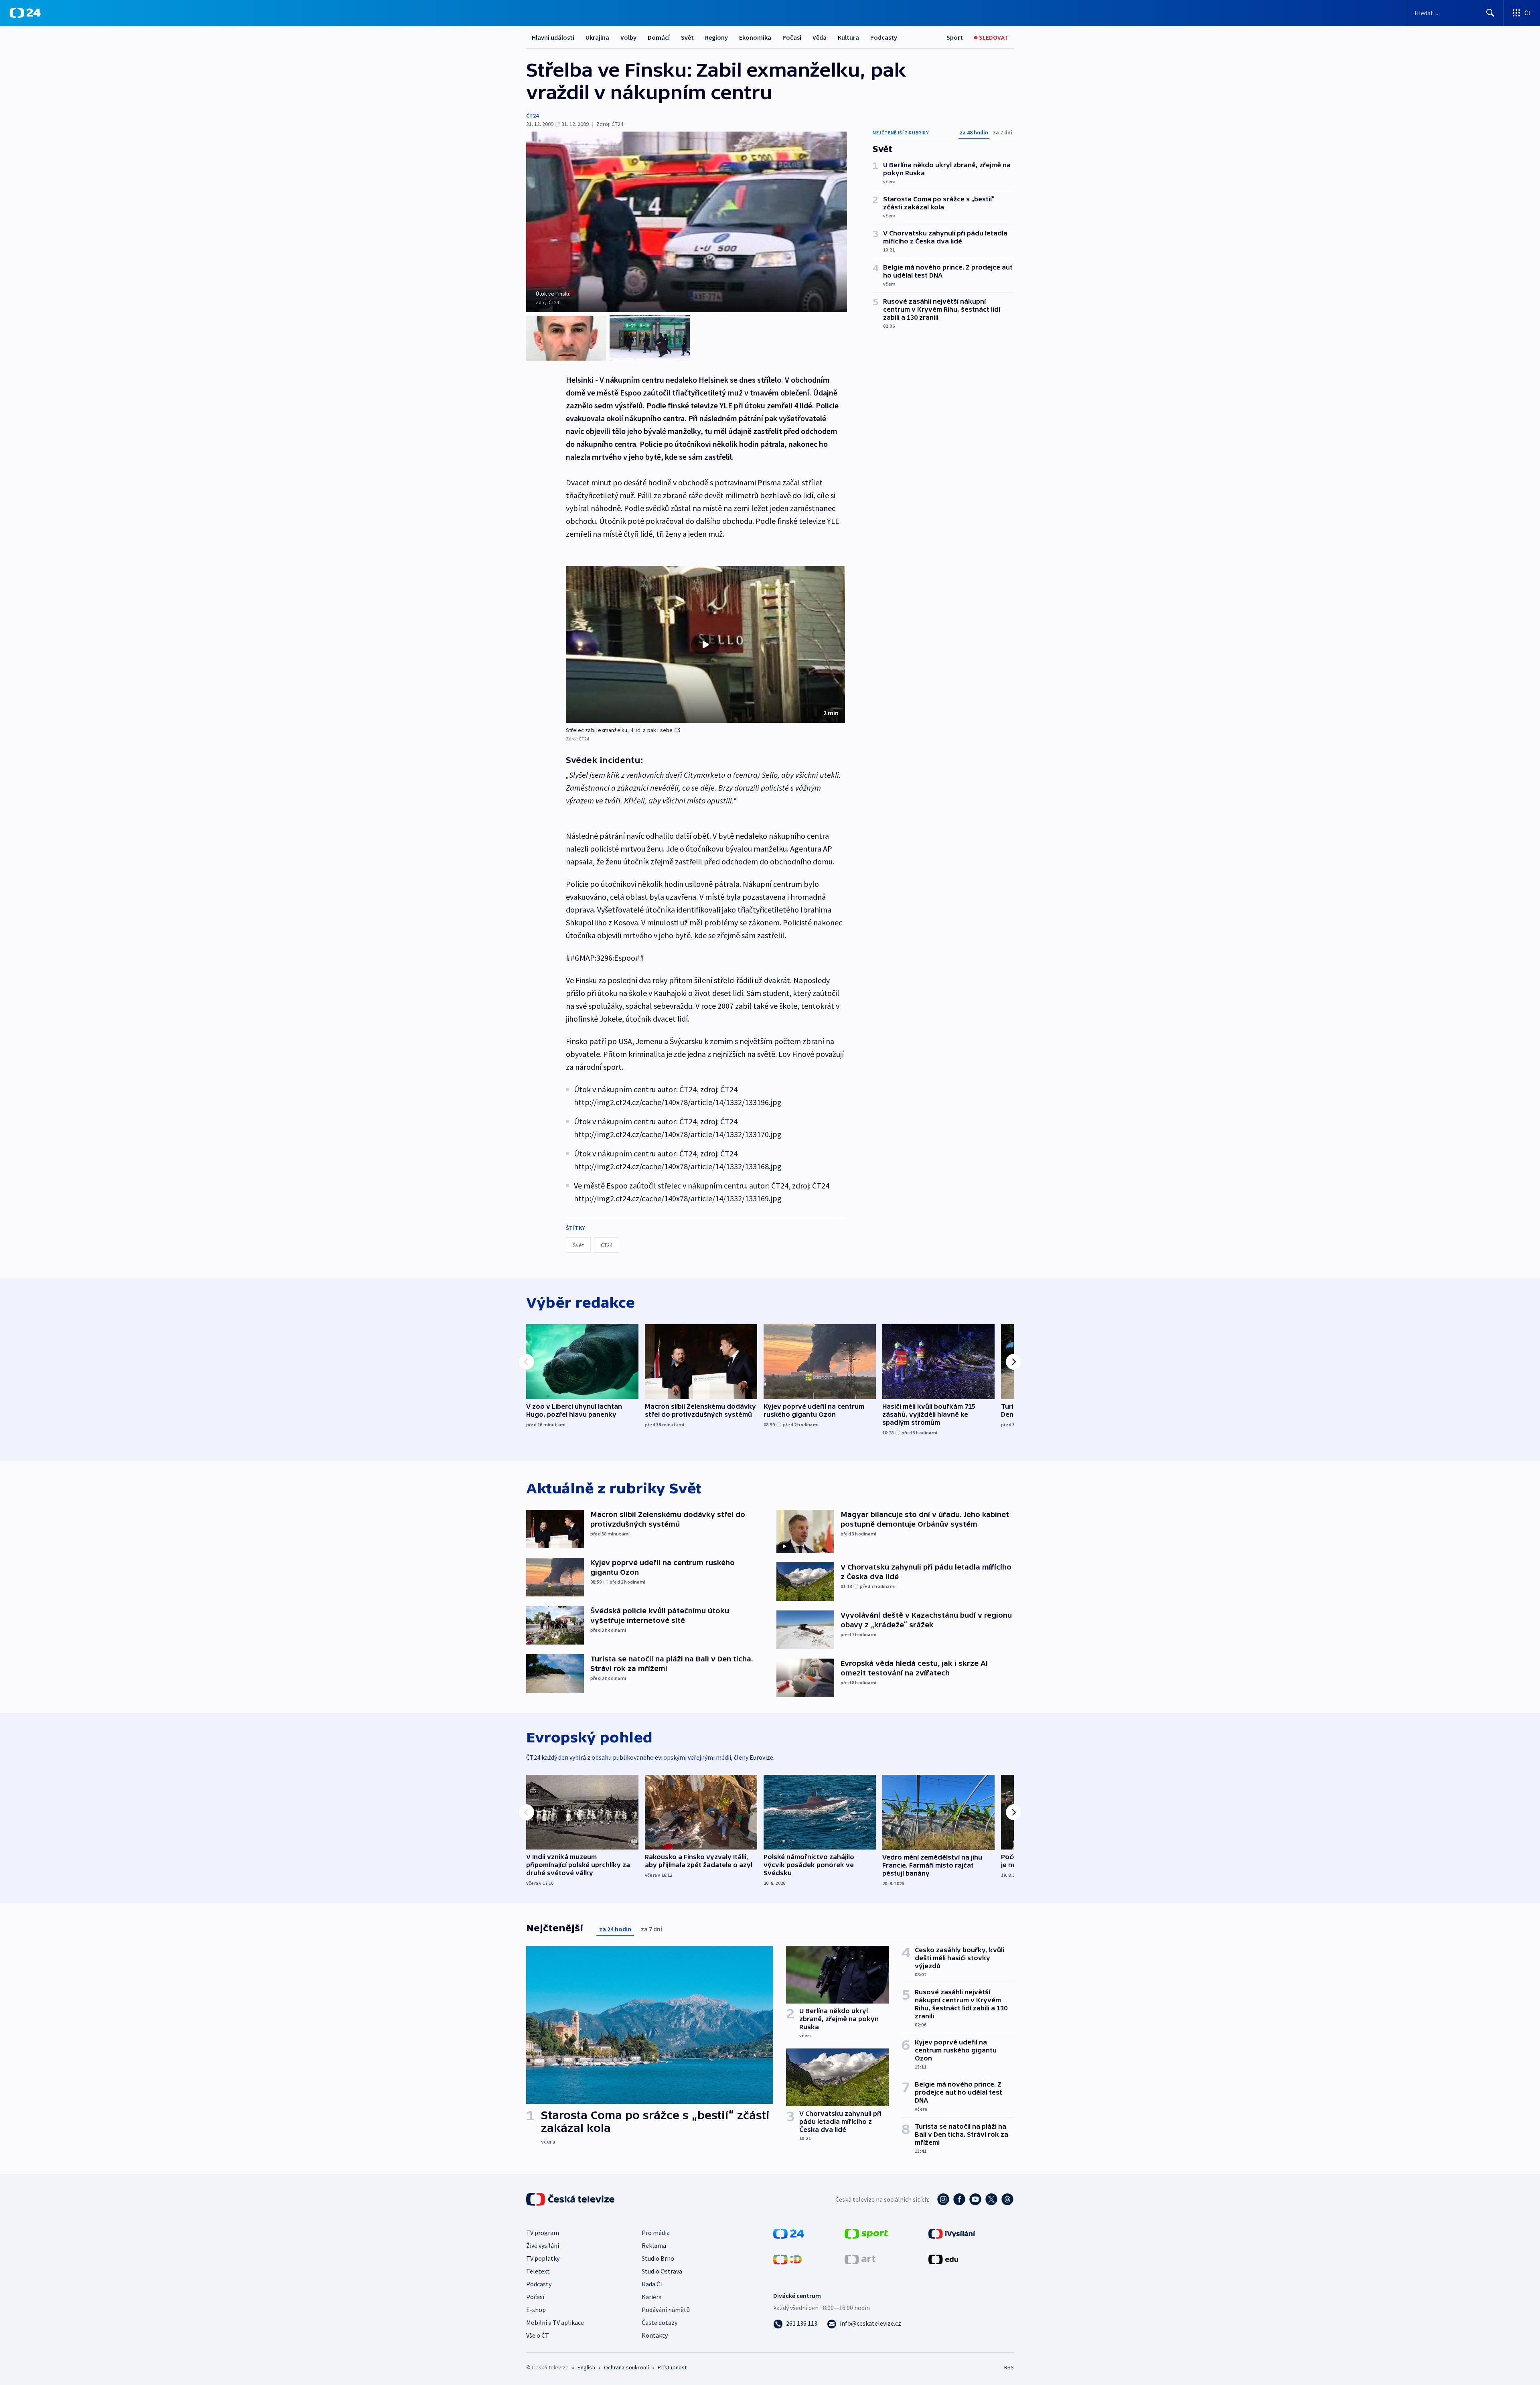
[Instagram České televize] (943, 2199)
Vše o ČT (538, 2335)
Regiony (716, 37)
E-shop (536, 2310)
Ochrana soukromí (626, 2367)
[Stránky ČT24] (789, 2233)
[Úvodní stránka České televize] (571, 2199)
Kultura (848, 37)
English (586, 2367)
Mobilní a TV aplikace (555, 2322)
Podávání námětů (666, 2310)
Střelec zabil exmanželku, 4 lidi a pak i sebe (619, 730)
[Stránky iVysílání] (952, 2233)
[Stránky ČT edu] (943, 2259)
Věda (820, 37)
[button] (705, 645)
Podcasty (884, 37)
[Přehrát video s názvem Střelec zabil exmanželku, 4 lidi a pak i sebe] (705, 645)
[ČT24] (25, 13)
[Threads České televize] (1007, 2199)
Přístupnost (672, 2367)
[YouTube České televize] (975, 2199)
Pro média (656, 2233)
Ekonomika (755, 37)
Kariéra (652, 2297)
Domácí (659, 37)
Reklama (654, 2245)
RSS (1009, 2367)
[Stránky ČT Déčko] (787, 2259)
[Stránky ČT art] (860, 2259)
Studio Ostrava (662, 2271)
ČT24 (532, 116)
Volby (628, 37)
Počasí (792, 37)
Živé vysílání (543, 2245)
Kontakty (655, 2335)
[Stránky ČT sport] (866, 2233)
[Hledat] (1490, 13)
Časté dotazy (660, 2322)
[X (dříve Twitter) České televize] (991, 2199)
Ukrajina (597, 37)
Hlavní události (553, 37)
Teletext (538, 2271)
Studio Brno (658, 2258)
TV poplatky (543, 2258)
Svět (687, 37)
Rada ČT (653, 2284)
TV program (543, 2233)
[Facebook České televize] (959, 2199)
